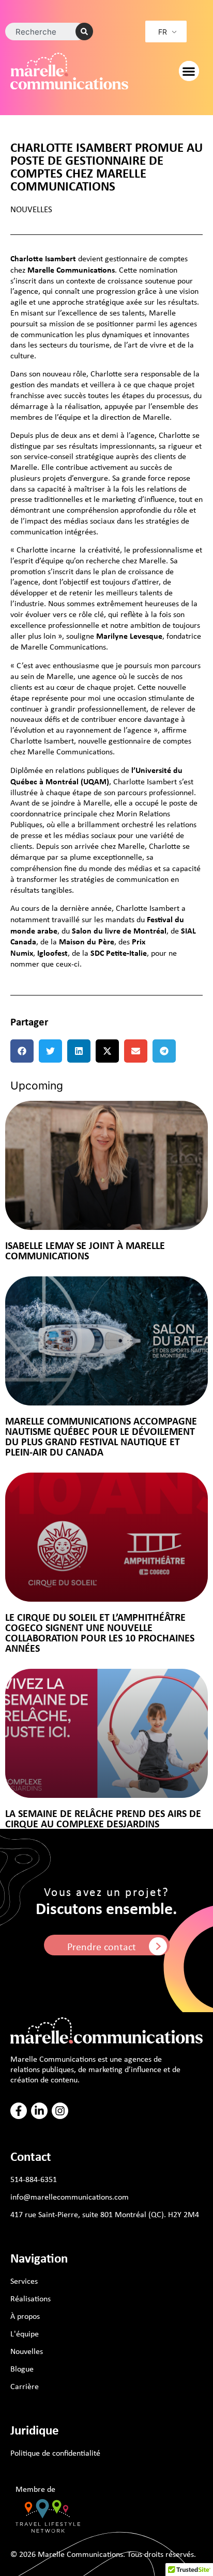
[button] (189, 71)
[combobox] (45, 31)
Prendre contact (102, 1946)
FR (163, 32)
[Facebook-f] (19, 2111)
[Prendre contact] (158, 1946)
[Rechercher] (84, 31)
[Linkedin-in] (39, 2111)
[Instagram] (60, 2111)
